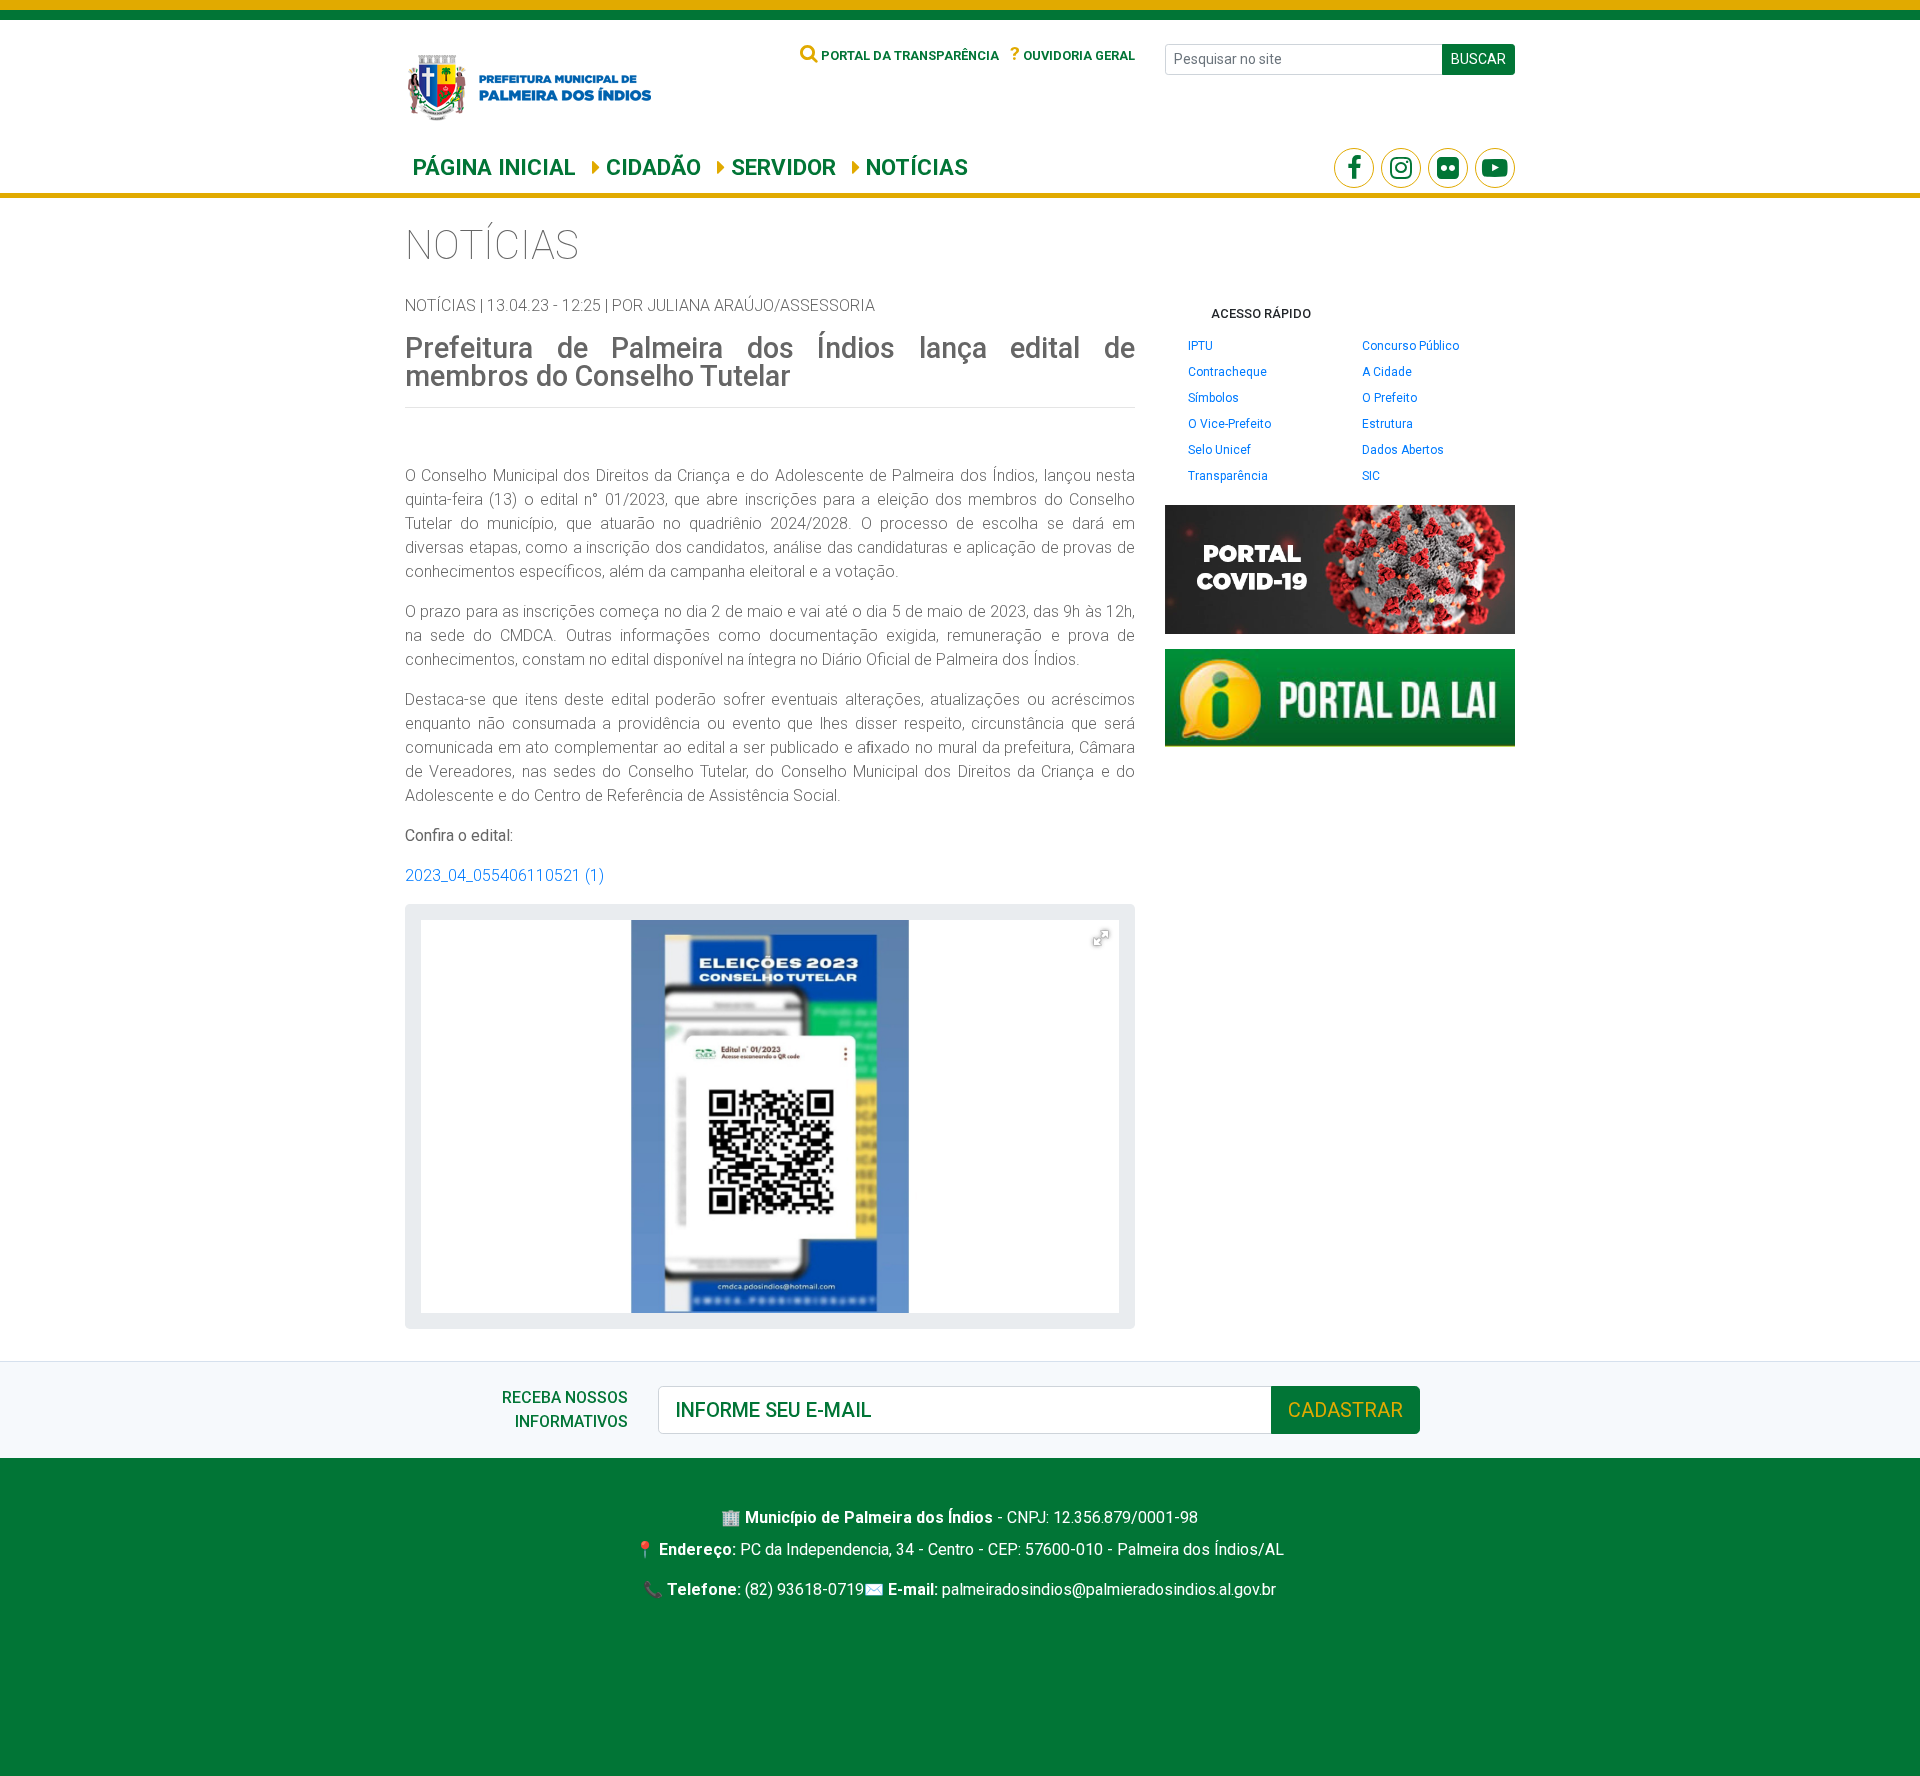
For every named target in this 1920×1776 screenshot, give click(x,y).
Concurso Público (1410, 346)
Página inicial (494, 167)
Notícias (914, 167)
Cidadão (650, 167)
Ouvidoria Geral (1072, 55)
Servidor (780, 167)
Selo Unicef (1219, 450)
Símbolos (1213, 398)
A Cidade (1387, 372)
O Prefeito (1389, 398)
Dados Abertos (1403, 450)
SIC (1371, 476)
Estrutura (1387, 424)
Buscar (1478, 59)
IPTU (1200, 346)
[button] (1101, 938)
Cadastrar (1345, 1410)
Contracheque (1227, 372)
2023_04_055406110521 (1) (504, 875)
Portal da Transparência (908, 55)
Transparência (1228, 476)
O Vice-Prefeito (1229, 424)
